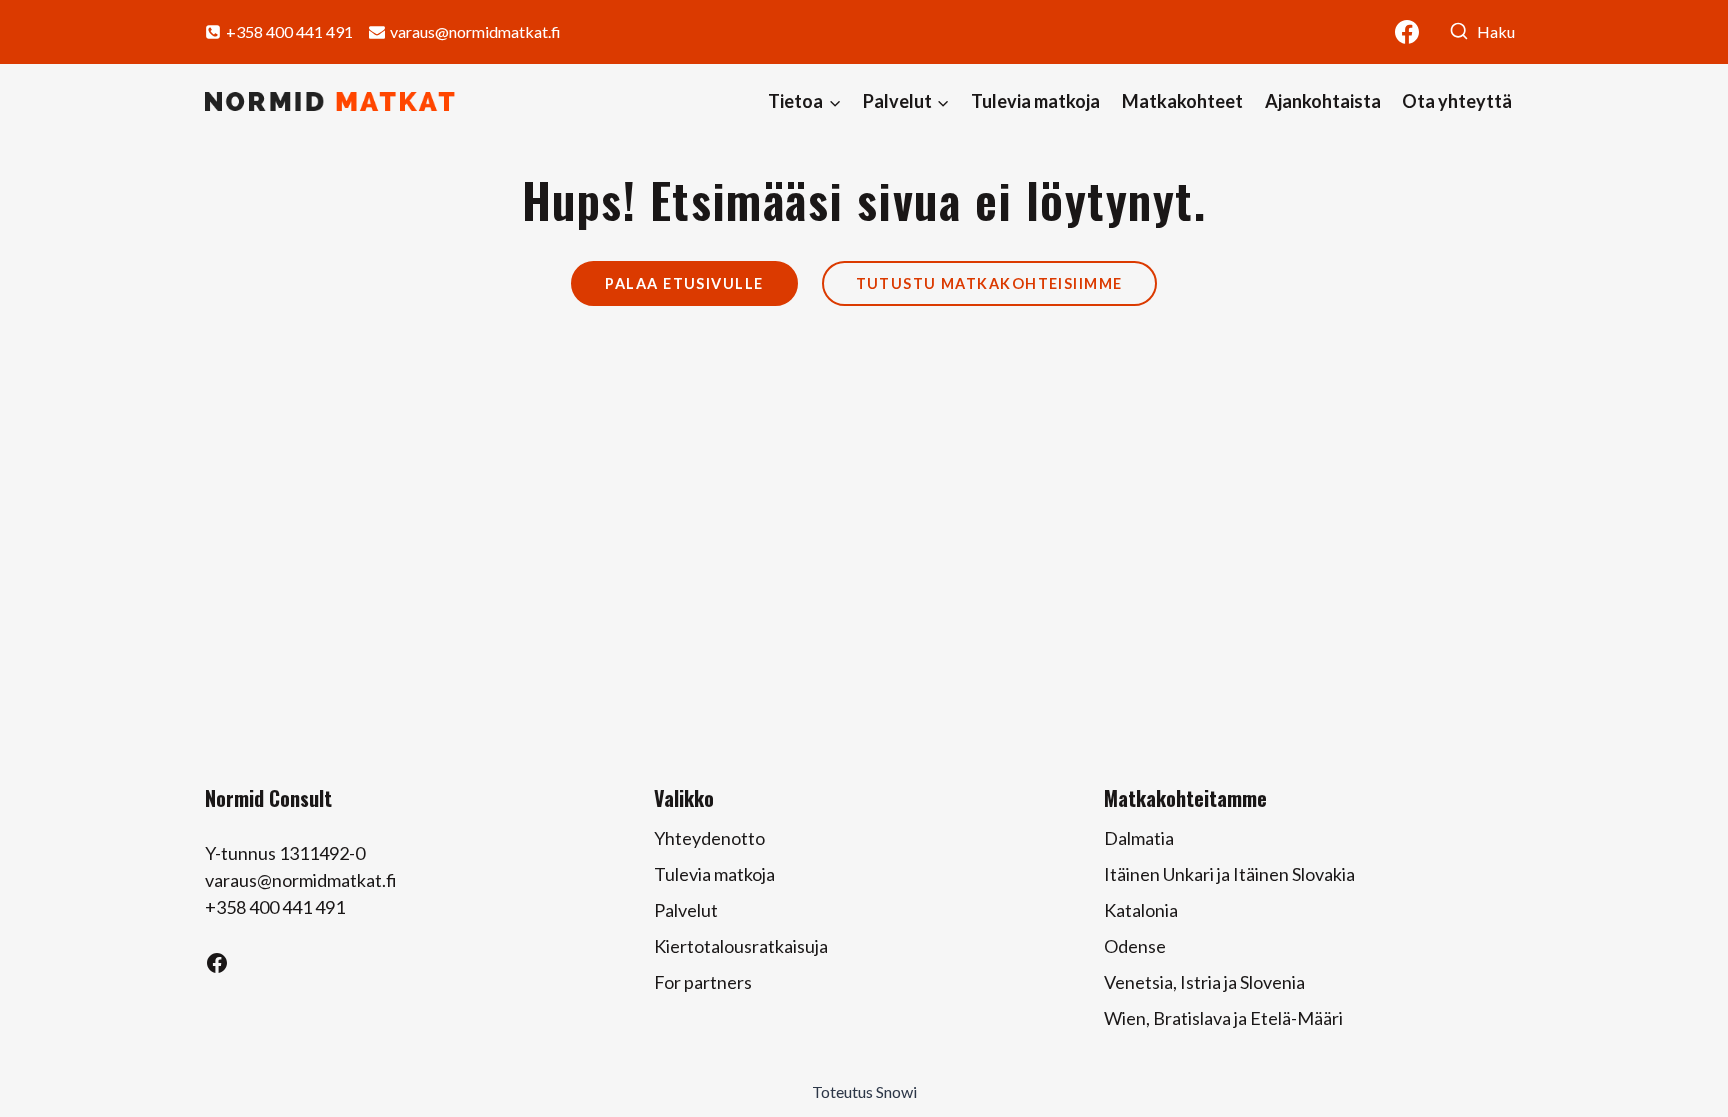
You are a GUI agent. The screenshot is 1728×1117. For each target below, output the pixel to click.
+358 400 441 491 (275, 907)
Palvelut (686, 910)
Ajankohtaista (1323, 101)
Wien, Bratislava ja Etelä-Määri (1223, 1018)
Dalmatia (1139, 838)
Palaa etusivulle (684, 283)
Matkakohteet (1182, 101)
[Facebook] (1407, 32)
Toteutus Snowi (864, 1091)
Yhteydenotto (709, 838)
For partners (703, 982)
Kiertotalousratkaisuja (741, 946)
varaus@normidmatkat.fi (301, 880)
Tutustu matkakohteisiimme (989, 283)
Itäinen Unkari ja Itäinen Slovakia (1229, 874)
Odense (1135, 946)
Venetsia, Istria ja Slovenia (1204, 982)
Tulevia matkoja (1035, 101)
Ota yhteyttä (1457, 101)
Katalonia (1141, 910)
